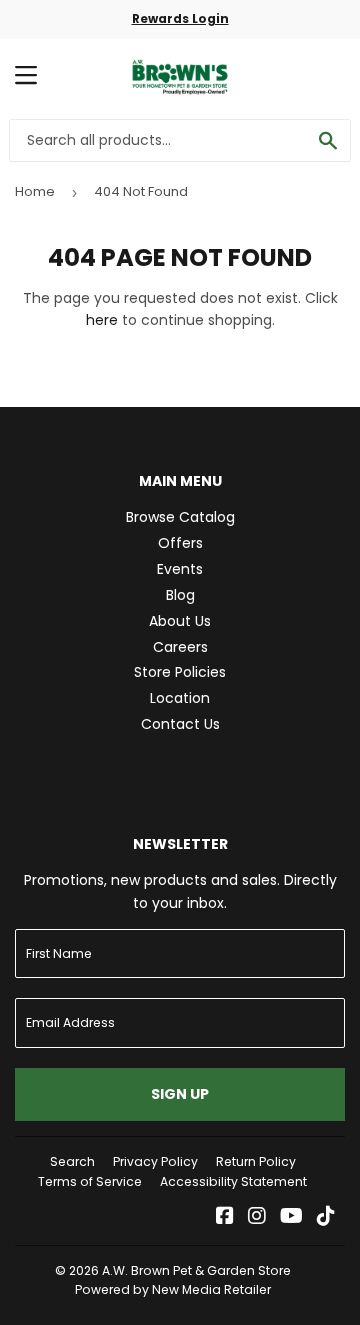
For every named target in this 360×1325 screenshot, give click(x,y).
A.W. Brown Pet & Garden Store (196, 1270)
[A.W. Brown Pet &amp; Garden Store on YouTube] (291, 1218)
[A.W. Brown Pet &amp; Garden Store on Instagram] (257, 1218)
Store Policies (180, 672)
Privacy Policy (155, 1161)
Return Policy (256, 1161)
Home (35, 191)
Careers (180, 647)
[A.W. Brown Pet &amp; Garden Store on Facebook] (225, 1218)
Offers (180, 543)
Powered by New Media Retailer (173, 1289)
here (102, 320)
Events (180, 569)
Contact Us (180, 724)
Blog (180, 595)
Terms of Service (90, 1181)
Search (72, 1161)
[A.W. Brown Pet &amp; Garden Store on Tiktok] (326, 1218)
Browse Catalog (180, 517)
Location (180, 698)
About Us (180, 621)
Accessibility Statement (233, 1181)
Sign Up (180, 1094)
